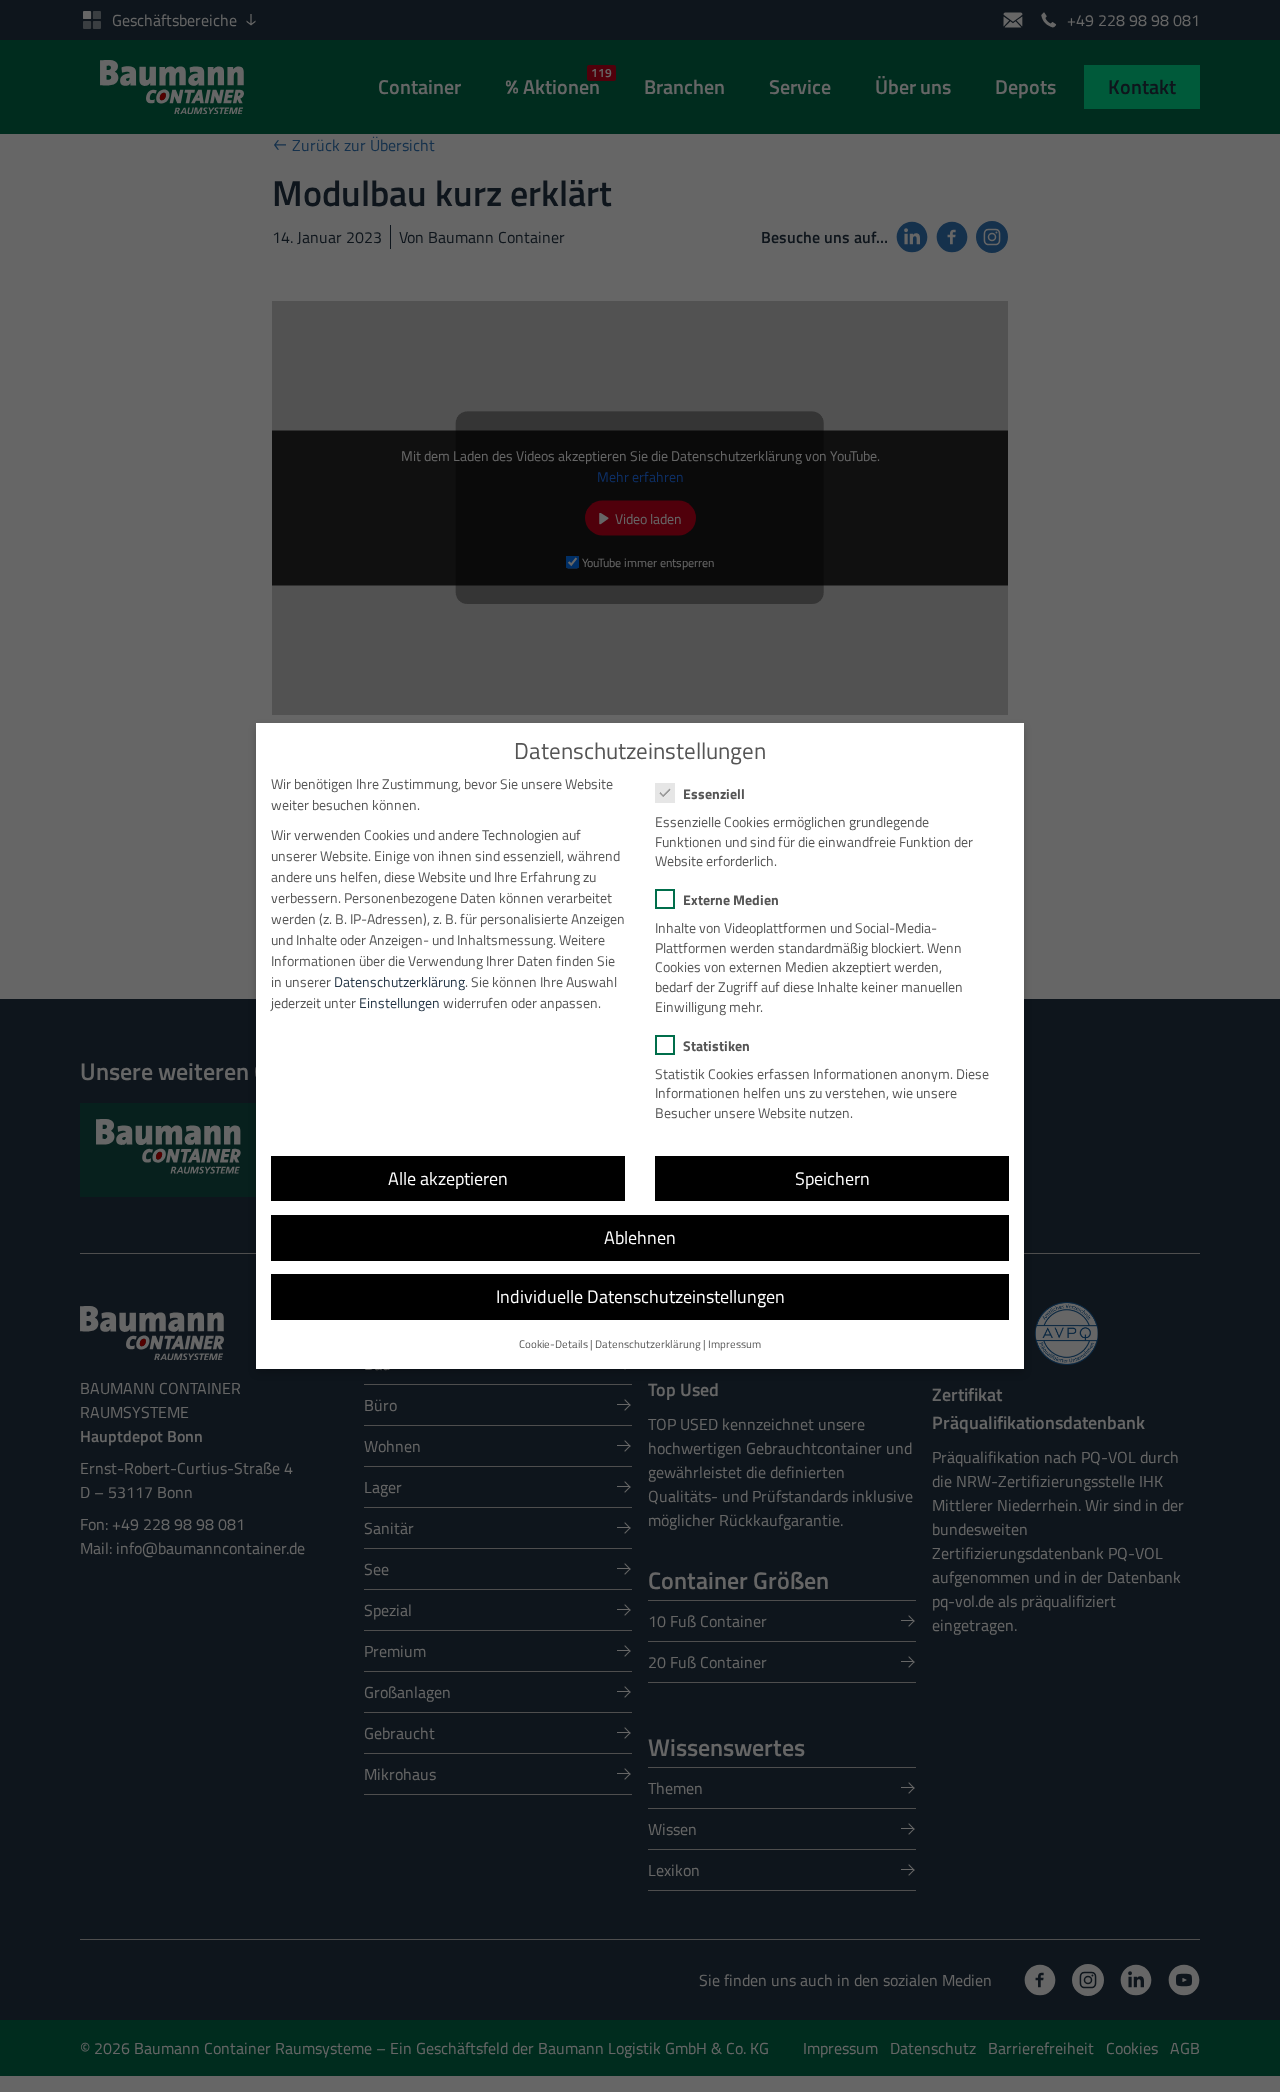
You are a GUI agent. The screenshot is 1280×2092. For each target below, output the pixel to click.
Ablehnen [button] (640, 1237)
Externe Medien (731, 899)
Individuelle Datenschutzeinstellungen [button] (640, 1296)
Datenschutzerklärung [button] (648, 1344)
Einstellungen (399, 1002)
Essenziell (714, 793)
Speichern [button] (832, 1178)
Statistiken (716, 1045)
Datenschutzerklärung (399, 981)
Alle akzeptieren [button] (448, 1178)
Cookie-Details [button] (553, 1344)
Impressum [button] (734, 1344)
